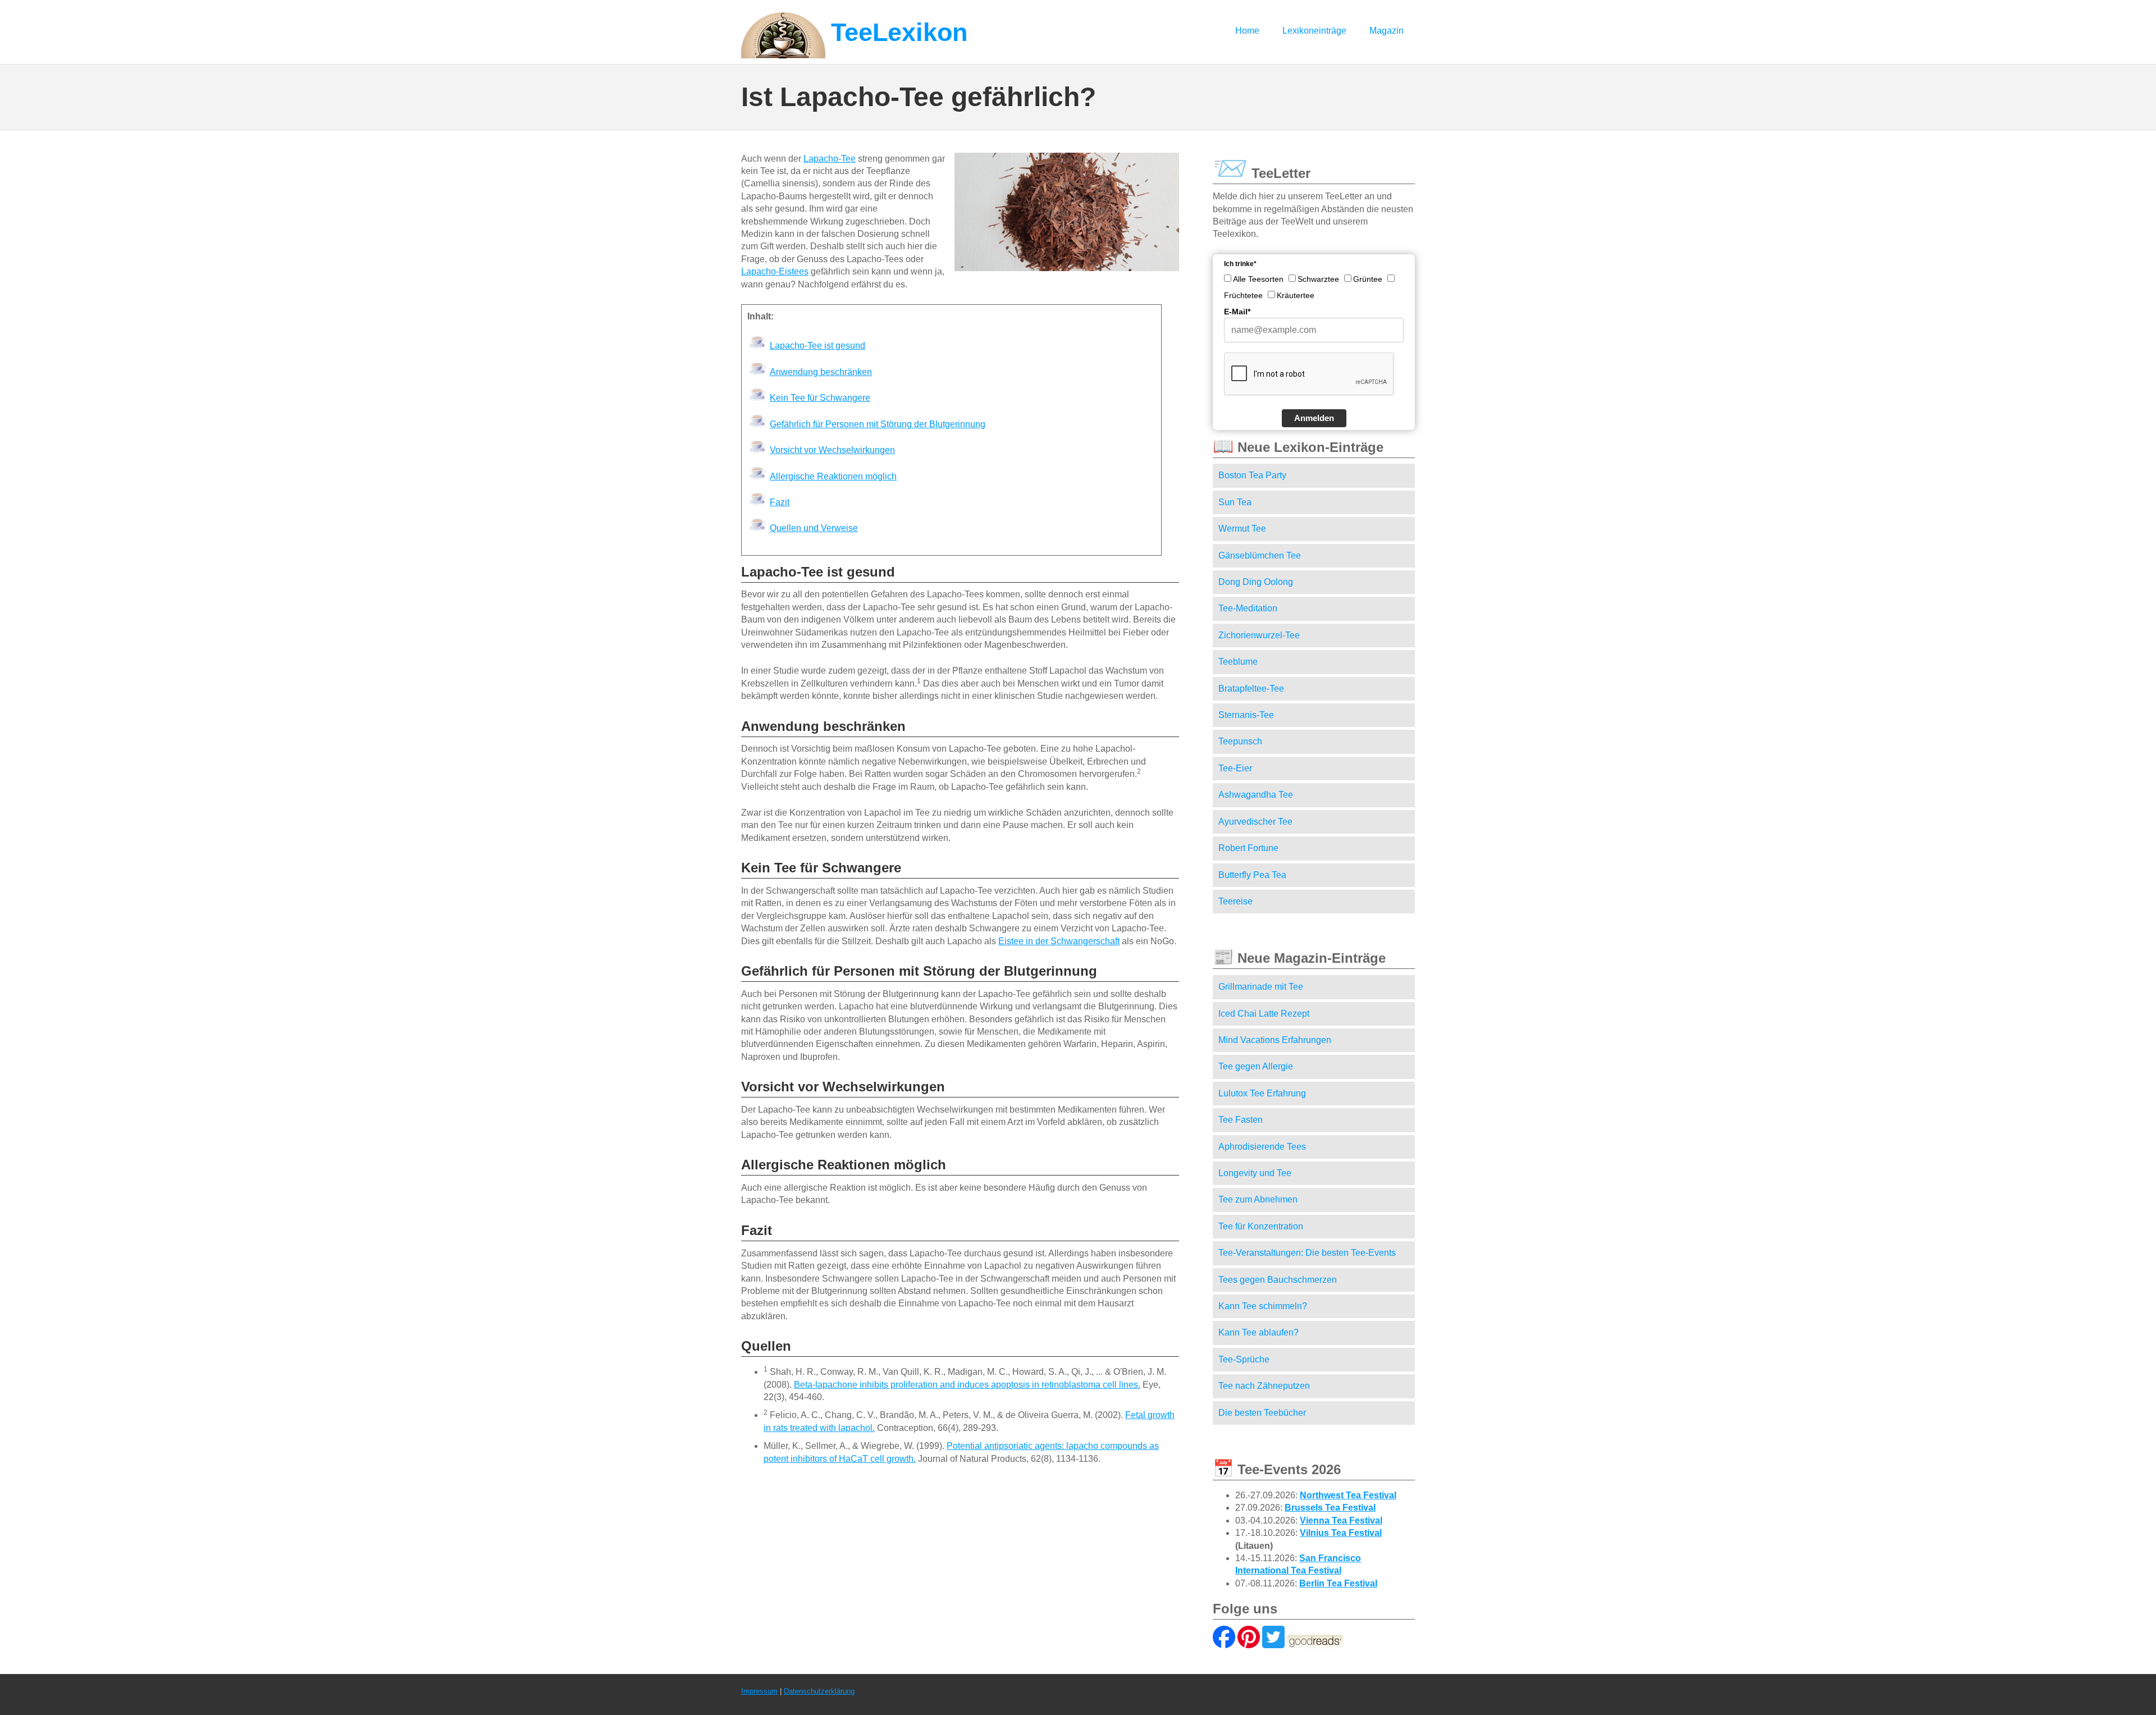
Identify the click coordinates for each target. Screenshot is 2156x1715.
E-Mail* (1237, 312)
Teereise (1235, 901)
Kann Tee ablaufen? (1259, 1332)
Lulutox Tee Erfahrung (1262, 1093)
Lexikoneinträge (1314, 31)
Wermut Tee (1242, 529)
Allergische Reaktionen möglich (833, 476)
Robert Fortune (1248, 848)
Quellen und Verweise (814, 528)
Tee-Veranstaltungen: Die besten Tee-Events (1307, 1253)
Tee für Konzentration (1261, 1226)
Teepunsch (1240, 741)
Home (1247, 31)
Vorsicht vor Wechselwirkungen (832, 450)
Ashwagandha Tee (1256, 795)
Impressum (759, 1691)
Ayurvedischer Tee (1255, 822)
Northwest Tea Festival (1348, 1495)
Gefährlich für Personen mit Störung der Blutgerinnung (878, 424)
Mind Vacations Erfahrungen (1275, 1040)
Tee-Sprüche (1244, 1359)
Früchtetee (1243, 295)
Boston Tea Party (1252, 475)
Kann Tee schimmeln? (1263, 1306)
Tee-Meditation (1248, 608)
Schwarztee (1318, 279)
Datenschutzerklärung (819, 1691)
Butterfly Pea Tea (1252, 875)
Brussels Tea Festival (1330, 1508)
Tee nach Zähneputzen (1264, 1386)
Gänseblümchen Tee (1260, 555)
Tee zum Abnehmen (1258, 1199)
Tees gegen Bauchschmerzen (1278, 1280)
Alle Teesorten (1258, 279)
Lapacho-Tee (830, 159)
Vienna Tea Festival (1341, 1520)
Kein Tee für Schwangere (820, 398)
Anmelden (1314, 418)
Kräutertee (1296, 295)
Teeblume (1238, 662)
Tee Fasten (1241, 1120)
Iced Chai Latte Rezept (1264, 1014)
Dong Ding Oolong (1256, 582)
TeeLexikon (899, 32)
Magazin (1387, 31)
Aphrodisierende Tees (1262, 1147)
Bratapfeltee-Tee (1251, 689)
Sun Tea (1235, 502)
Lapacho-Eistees (775, 271)
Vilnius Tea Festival (1341, 1533)
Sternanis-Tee (1246, 715)
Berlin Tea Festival (1338, 1583)
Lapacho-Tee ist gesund (817, 346)
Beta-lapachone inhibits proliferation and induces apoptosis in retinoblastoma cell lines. (967, 1385)
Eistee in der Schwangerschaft (1059, 941)
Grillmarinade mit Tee (1261, 987)
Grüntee (1368, 279)
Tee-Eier (1235, 768)
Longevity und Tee (1255, 1173)
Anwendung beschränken (821, 372)
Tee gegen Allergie (1256, 1066)
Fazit (780, 502)
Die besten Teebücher (1262, 1413)
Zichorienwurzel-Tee (1259, 635)
